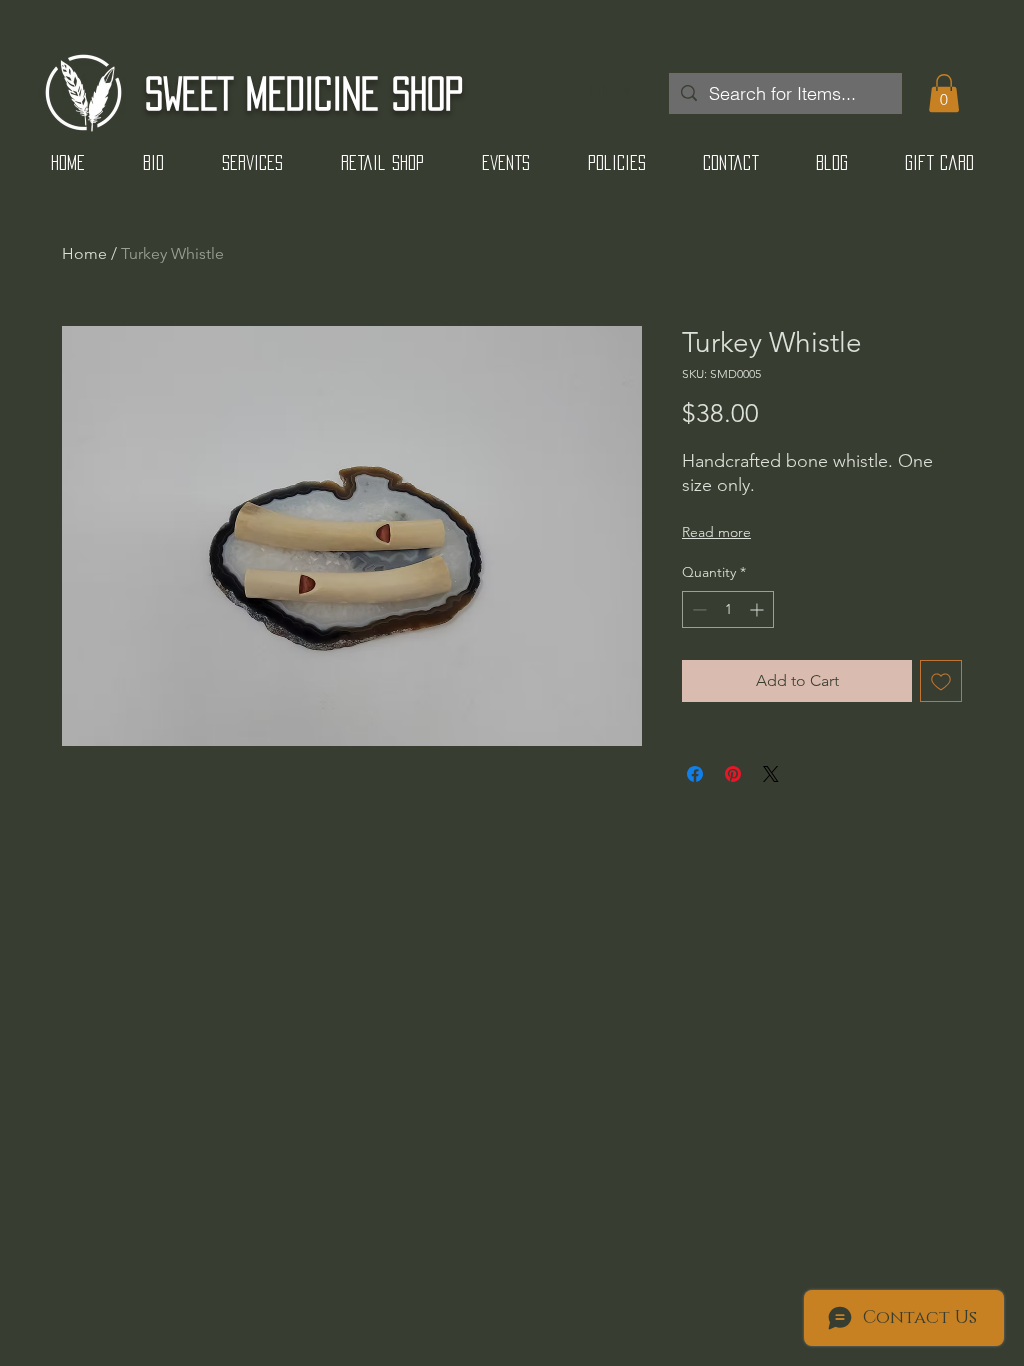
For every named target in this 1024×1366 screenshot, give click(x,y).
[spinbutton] (728, 609)
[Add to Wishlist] (941, 681)
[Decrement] (697, 609)
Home (84, 253)
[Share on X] (771, 774)
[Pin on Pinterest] (733, 774)
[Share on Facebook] (695, 774)
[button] (944, 93)
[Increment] (758, 609)
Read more (716, 532)
